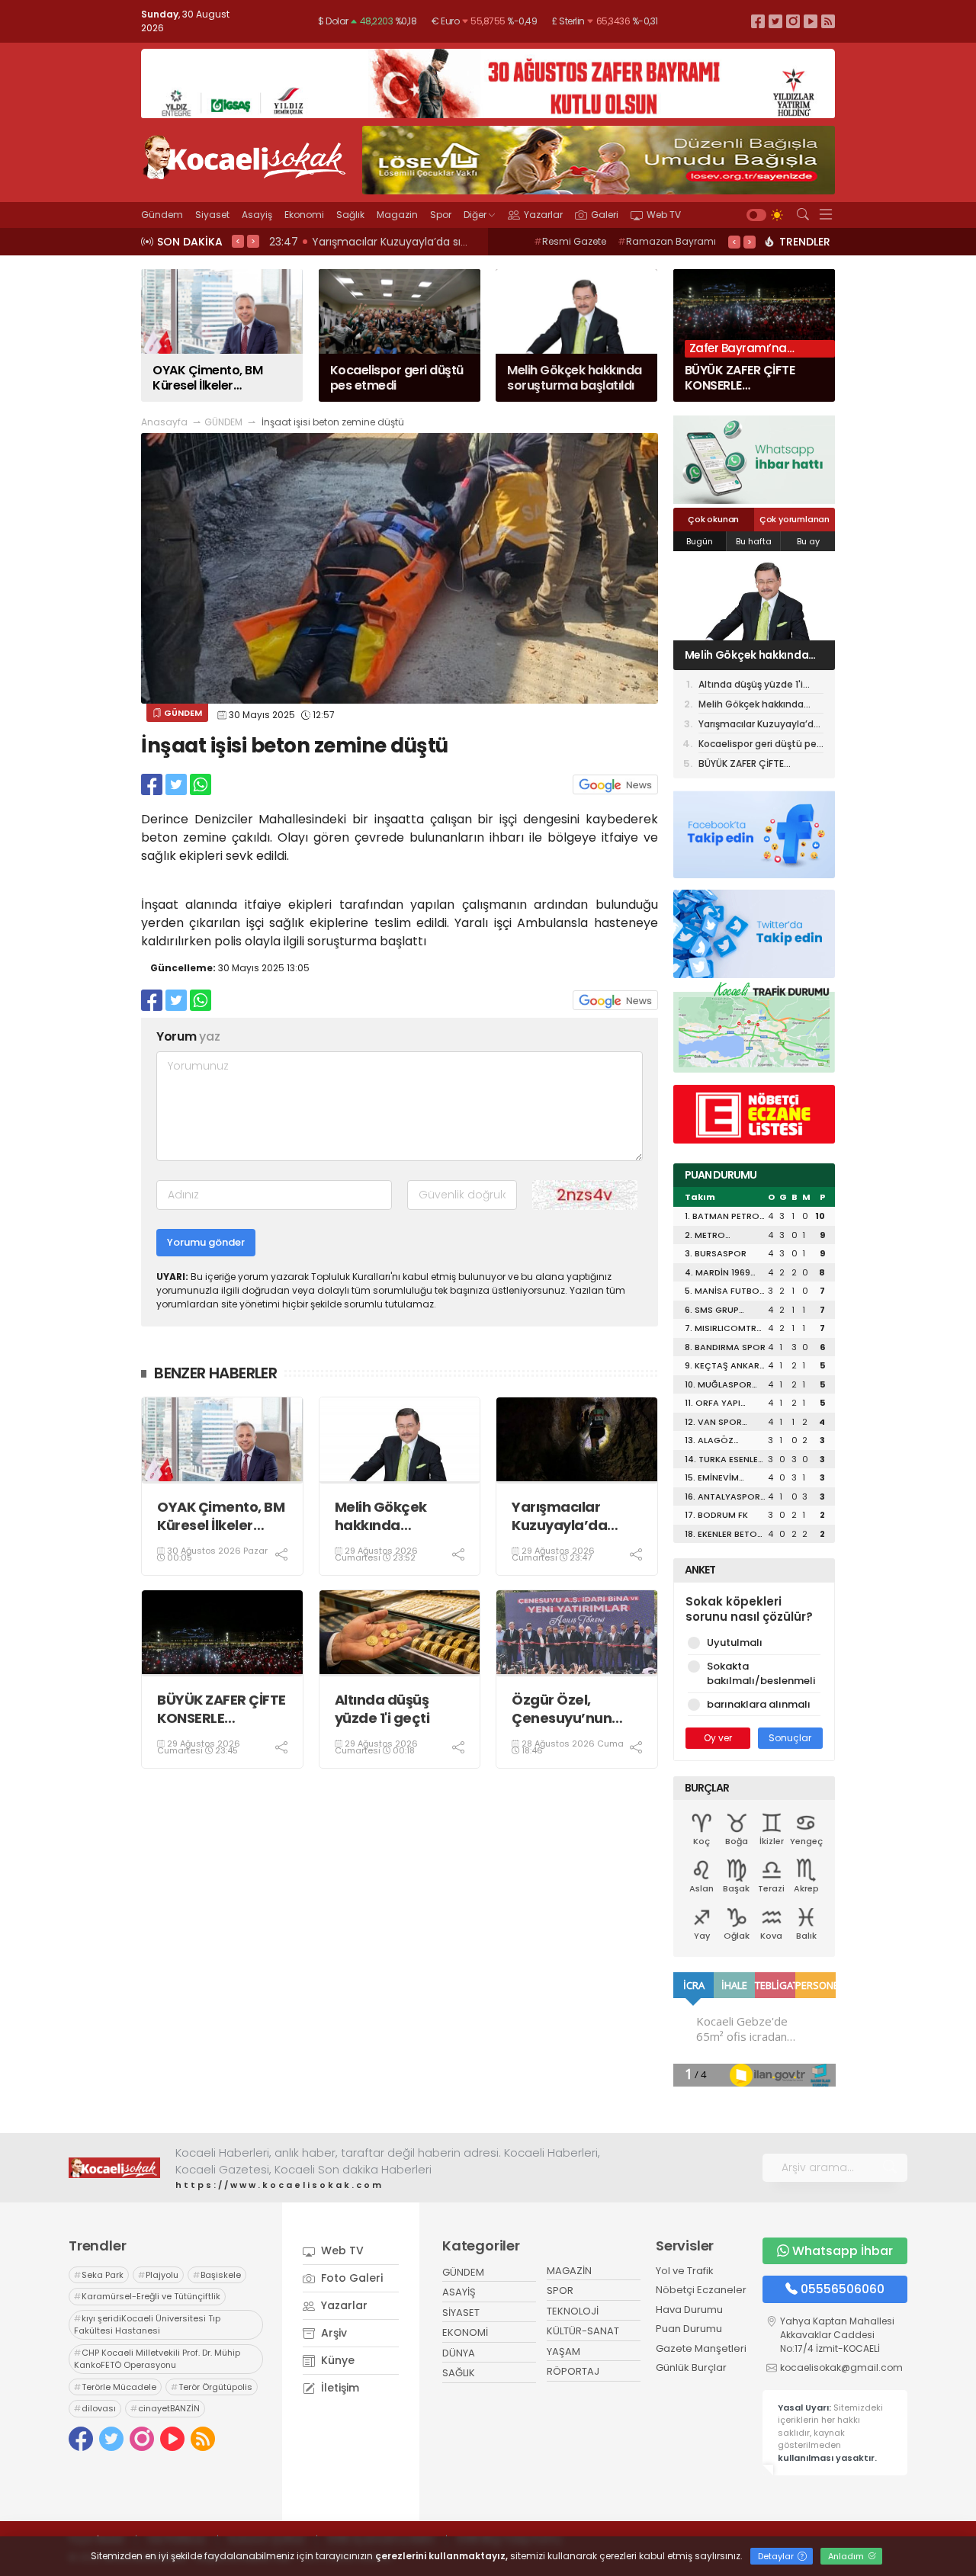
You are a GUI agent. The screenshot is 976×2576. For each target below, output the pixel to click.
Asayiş (257, 215)
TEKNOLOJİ (573, 2311)
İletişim (339, 2388)
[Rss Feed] (828, 21)
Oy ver (718, 1738)
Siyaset (212, 215)
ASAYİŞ (459, 2292)
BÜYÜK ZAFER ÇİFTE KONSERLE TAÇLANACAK (222, 1709)
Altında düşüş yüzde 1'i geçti (382, 1709)
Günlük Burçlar (691, 2367)
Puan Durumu (689, 2329)
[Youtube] (811, 21)
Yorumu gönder (206, 1242)
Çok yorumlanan (795, 519)
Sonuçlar (790, 1738)
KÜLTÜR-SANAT (583, 2331)
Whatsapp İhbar (843, 2251)
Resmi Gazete (570, 241)
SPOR (560, 2290)
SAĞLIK (459, 2373)
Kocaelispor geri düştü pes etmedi (760, 745)
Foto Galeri (350, 2278)
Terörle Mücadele (115, 2387)
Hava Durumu (689, 2310)
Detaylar (777, 2556)
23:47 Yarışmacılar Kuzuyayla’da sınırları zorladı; (399, 242)
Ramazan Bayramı (667, 241)
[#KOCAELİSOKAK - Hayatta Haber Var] (244, 156)
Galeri (605, 215)
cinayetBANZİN (165, 2408)
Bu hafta (754, 541)
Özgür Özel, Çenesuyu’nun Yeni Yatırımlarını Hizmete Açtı (570, 1709)
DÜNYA (459, 2353)
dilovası (95, 2408)
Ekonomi (304, 215)
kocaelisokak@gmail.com (841, 2367)
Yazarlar (543, 215)
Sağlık (350, 215)
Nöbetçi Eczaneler (701, 2290)
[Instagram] (793, 21)
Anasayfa (164, 422)
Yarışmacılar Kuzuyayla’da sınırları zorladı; (564, 1516)
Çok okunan (713, 519)
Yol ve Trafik (685, 2271)
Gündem (162, 215)
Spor (441, 215)
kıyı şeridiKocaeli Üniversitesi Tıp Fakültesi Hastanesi (147, 2325)
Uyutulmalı (735, 1642)
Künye (336, 2360)
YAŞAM (563, 2351)
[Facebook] (758, 21)
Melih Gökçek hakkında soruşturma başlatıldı (381, 1516)
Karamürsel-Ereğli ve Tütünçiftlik (147, 2296)
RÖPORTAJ (573, 2371)
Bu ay (808, 541)
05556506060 (843, 2289)
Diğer (475, 215)
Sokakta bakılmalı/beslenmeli (761, 1674)
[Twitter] (775, 21)
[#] (114, 2167)
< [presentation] (238, 241)
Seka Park (99, 2275)
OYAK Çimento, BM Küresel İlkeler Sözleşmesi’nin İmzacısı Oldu (221, 1516)
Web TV (664, 215)
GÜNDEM (223, 422)
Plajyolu (158, 2275)
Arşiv (332, 2333)
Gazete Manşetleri (701, 2348)
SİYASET (461, 2313)
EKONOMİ (465, 2332)
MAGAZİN (569, 2271)
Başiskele (217, 2275)
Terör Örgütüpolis (212, 2387)
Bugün (700, 541)
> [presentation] (253, 241)
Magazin (397, 215)
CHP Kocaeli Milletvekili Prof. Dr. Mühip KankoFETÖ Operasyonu (157, 2359)
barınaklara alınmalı (759, 1704)
